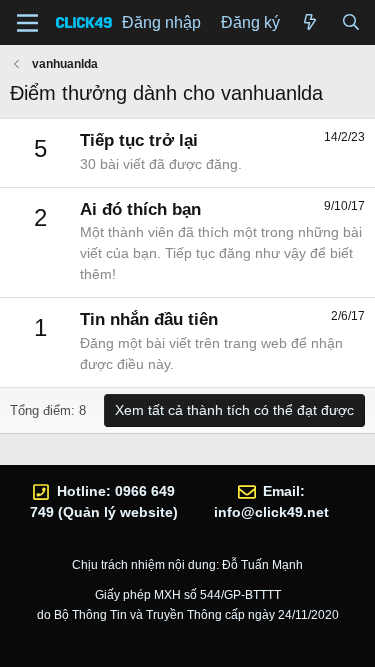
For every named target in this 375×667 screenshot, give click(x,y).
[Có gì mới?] (310, 23)
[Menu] (27, 23)
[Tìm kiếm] (350, 23)
